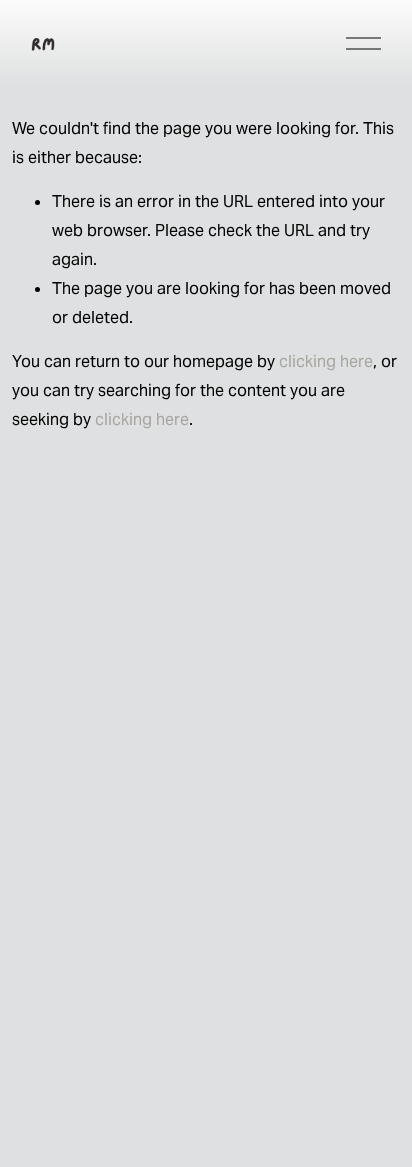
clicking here (326, 361)
